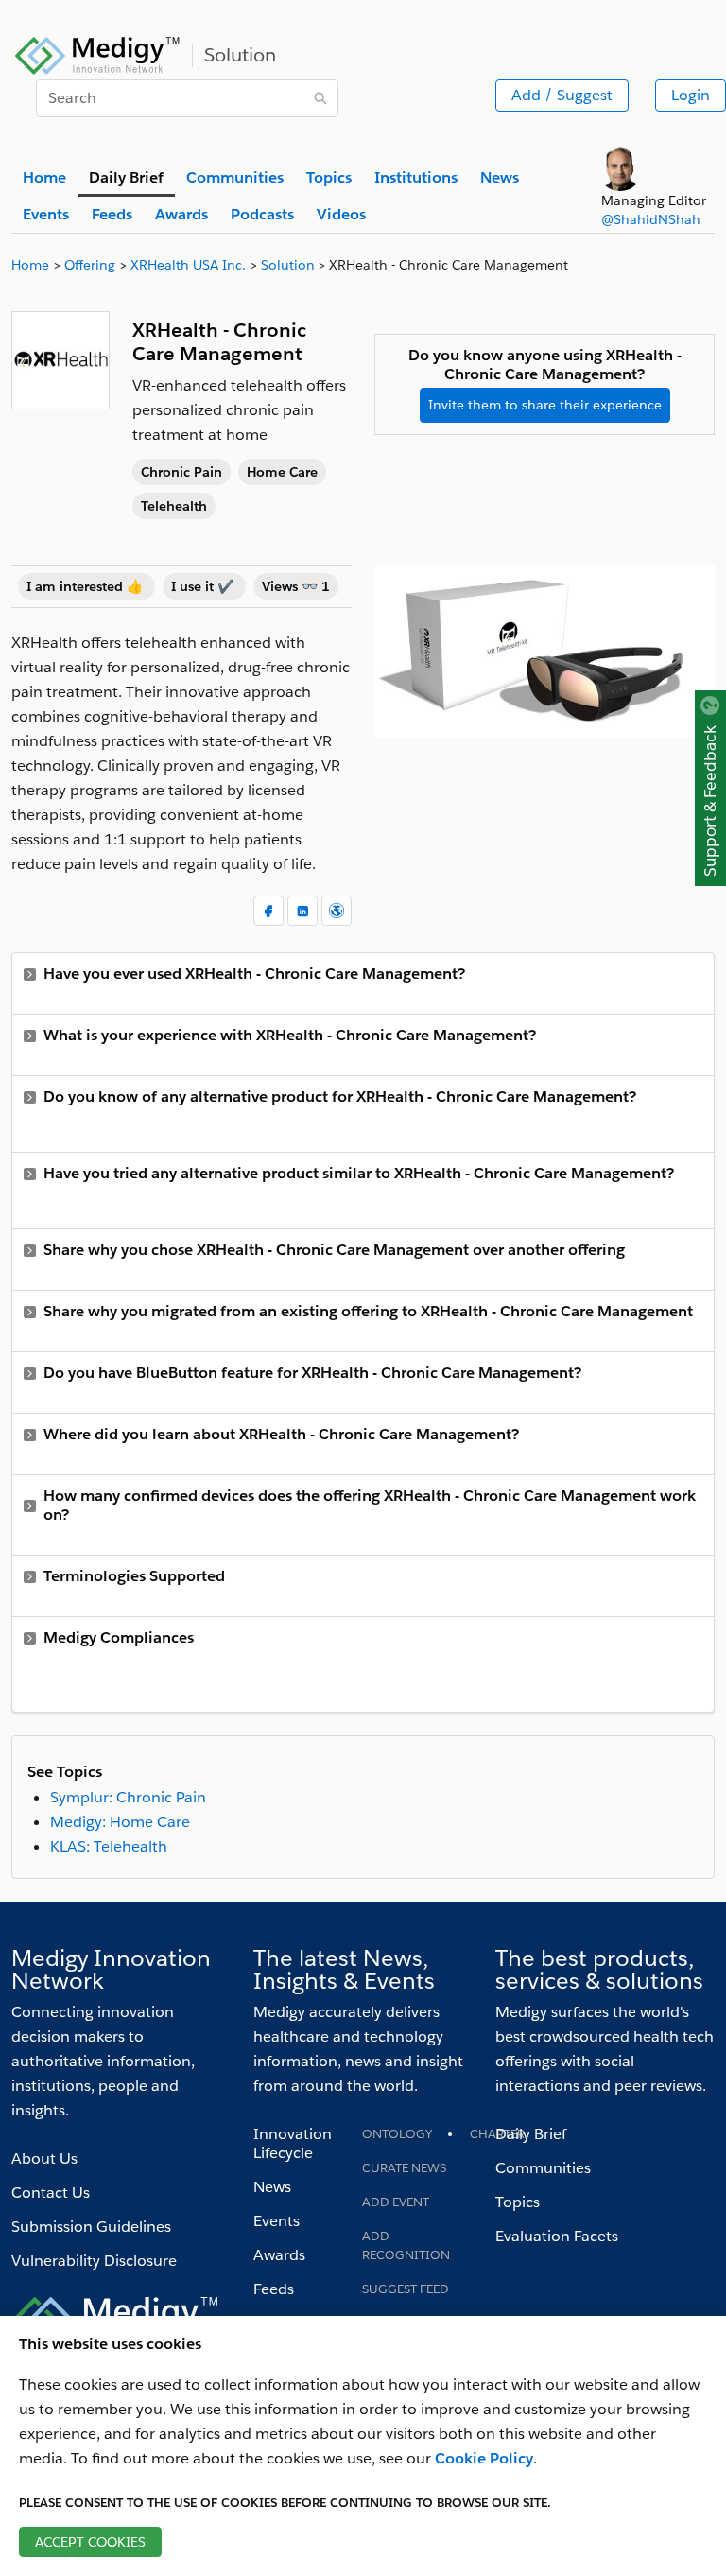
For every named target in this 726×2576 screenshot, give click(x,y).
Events (277, 2221)
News (272, 2187)
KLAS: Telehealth (109, 1846)
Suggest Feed (406, 2289)
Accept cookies (90, 2542)
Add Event (396, 2202)
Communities (543, 2168)
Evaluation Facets (557, 2236)
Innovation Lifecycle (293, 2143)
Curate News (404, 2168)
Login (691, 95)
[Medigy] (98, 53)
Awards (279, 2255)
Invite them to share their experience (545, 405)
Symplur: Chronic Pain (128, 1797)
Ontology (397, 2134)
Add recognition (406, 2245)
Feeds (274, 2289)
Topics (518, 2202)
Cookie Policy (484, 2458)
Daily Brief (531, 2134)
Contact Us (51, 2193)
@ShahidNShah (651, 219)
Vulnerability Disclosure (94, 2261)
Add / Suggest (562, 95)
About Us (44, 2158)
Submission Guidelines (91, 2227)
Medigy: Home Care (120, 1822)
